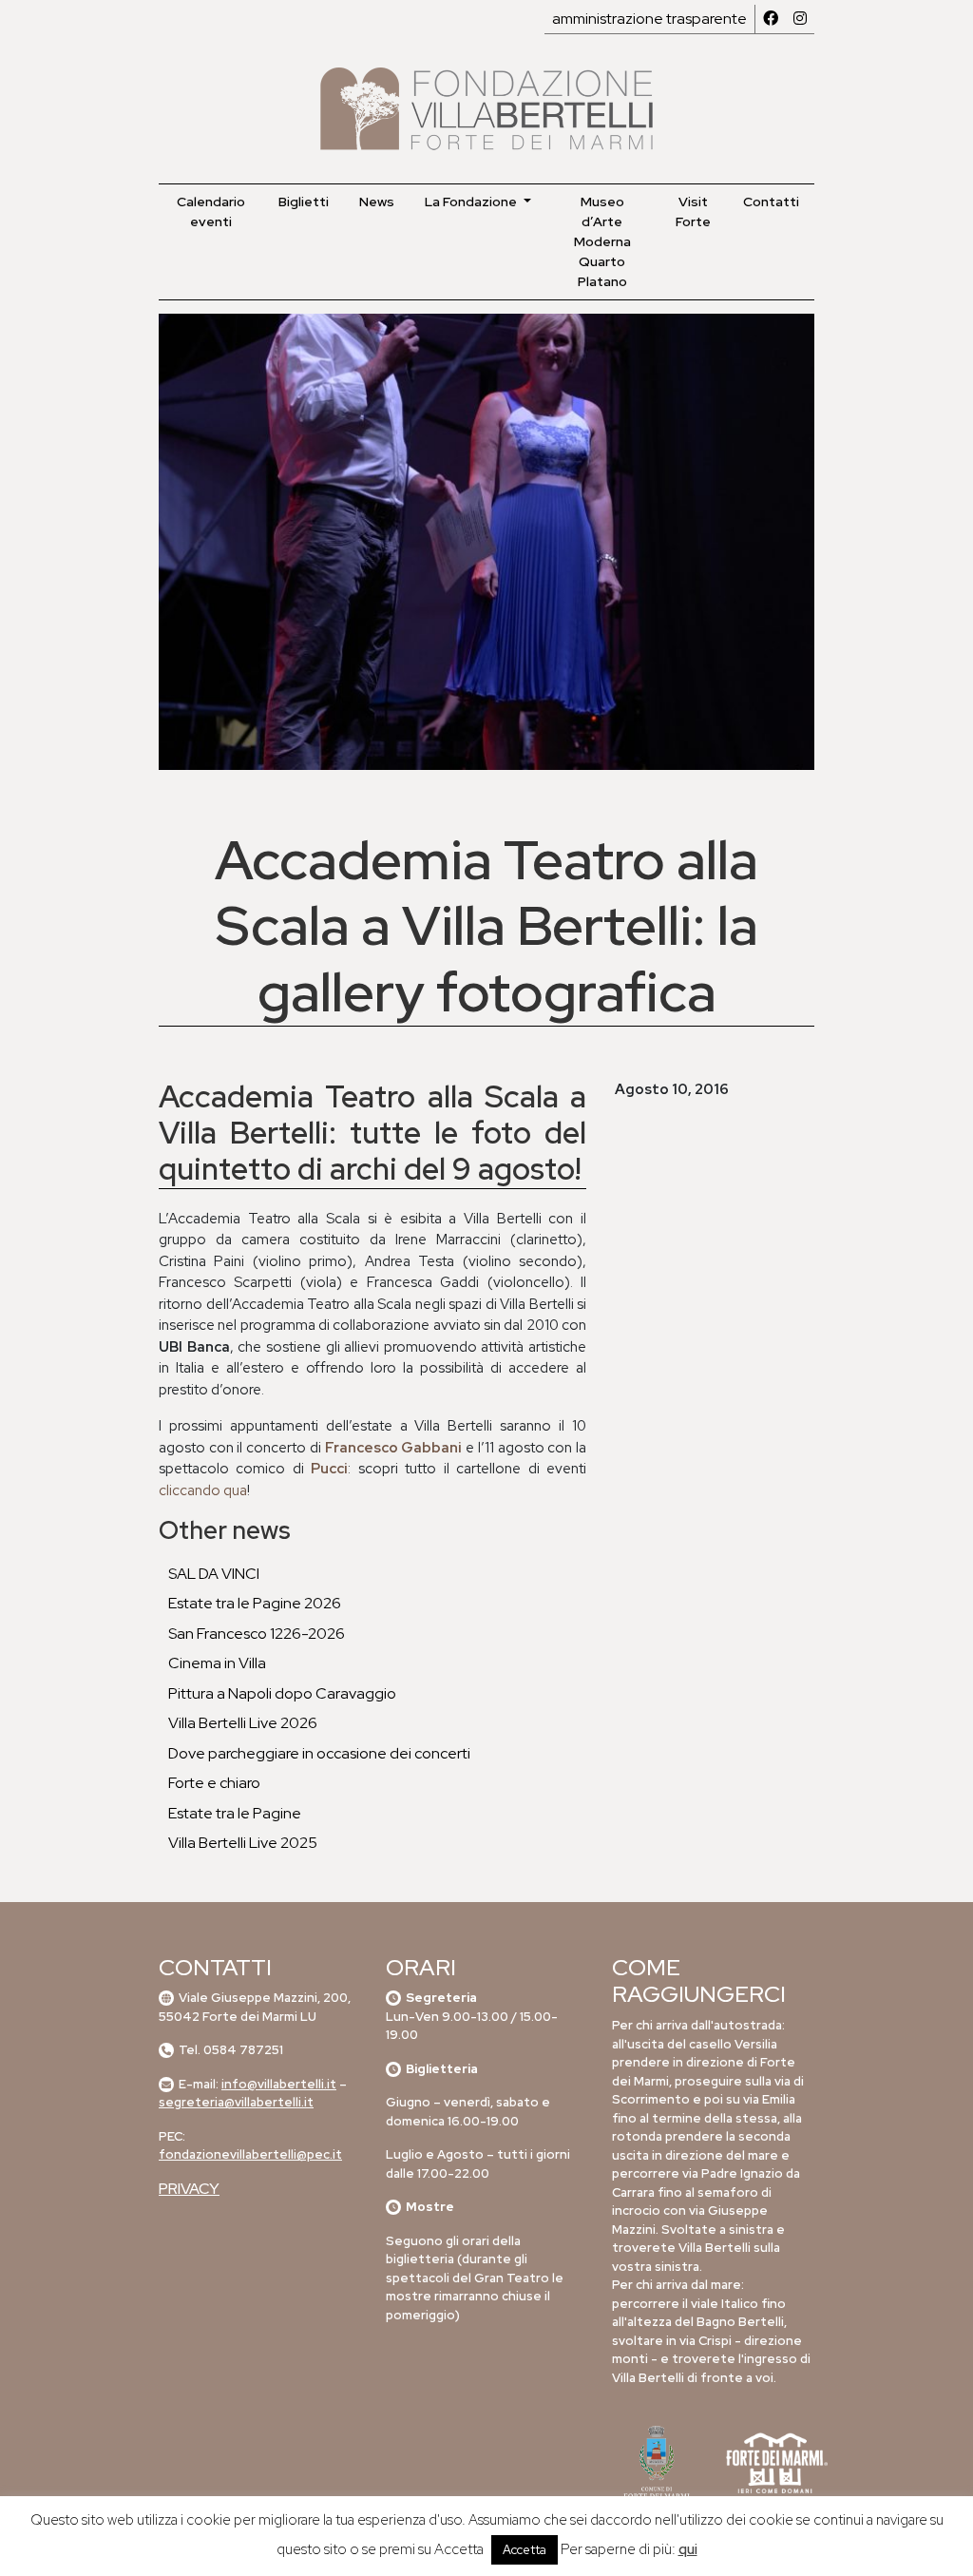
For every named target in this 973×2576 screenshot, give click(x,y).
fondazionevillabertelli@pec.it (250, 2154)
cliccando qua (203, 1490)
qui (688, 2549)
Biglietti (304, 202)
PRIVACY (189, 2189)
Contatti (771, 202)
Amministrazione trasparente (649, 19)
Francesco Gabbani (394, 1448)
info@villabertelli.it (279, 2084)
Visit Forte (693, 211)
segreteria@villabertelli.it (236, 2102)
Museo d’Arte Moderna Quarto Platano (602, 241)
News (377, 202)
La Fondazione (472, 202)
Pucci (329, 1469)
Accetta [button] (525, 2550)
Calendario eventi (211, 211)
